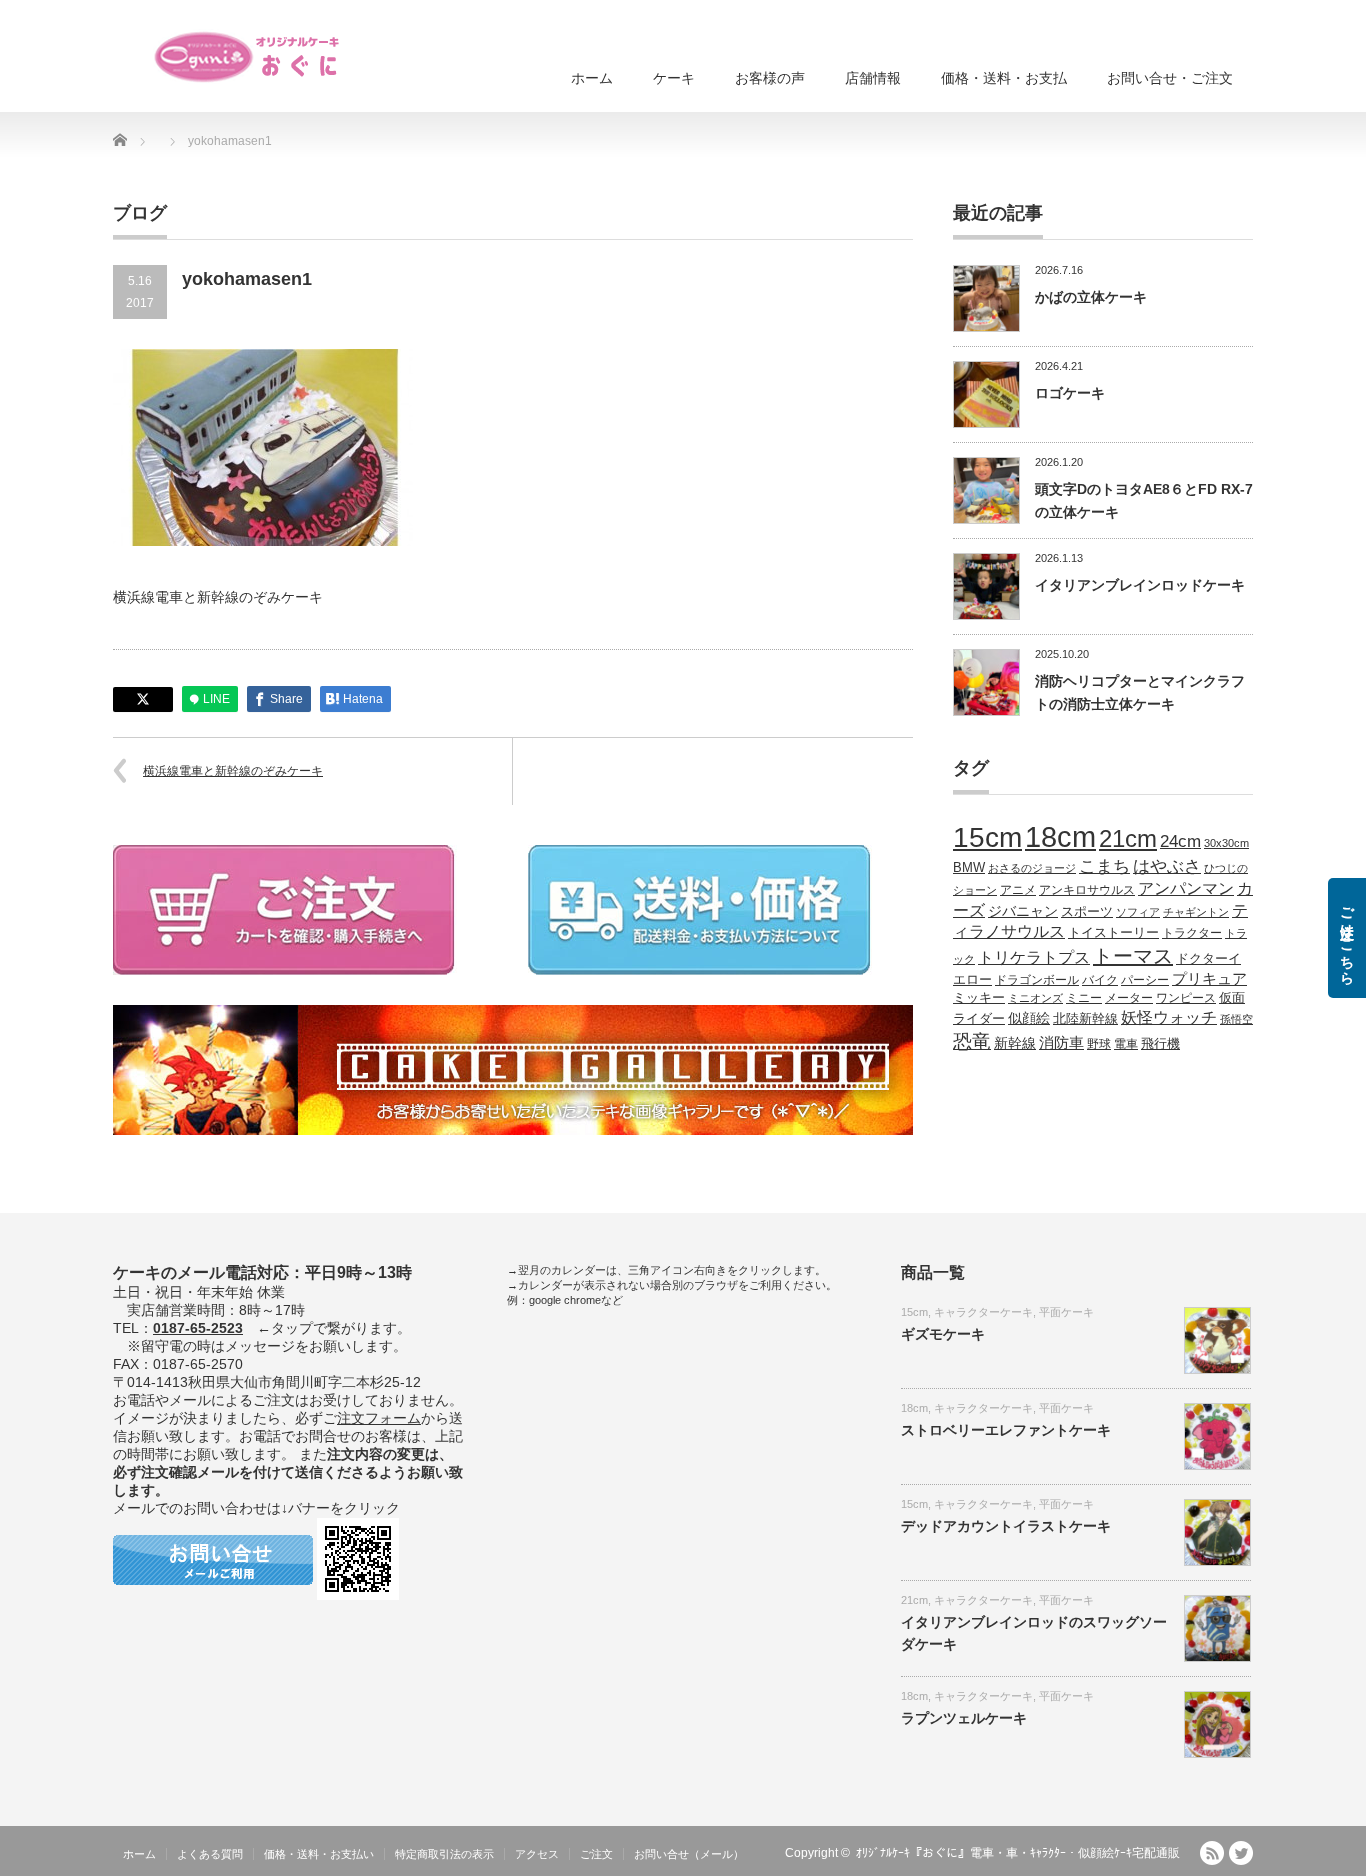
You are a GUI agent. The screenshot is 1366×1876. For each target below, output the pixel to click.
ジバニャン (1023, 911)
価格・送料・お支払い (319, 1854)
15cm (987, 837)
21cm (1128, 839)
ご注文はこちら (1347, 938)
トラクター (1192, 932)
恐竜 (972, 1041)
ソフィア (1138, 912)
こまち (1104, 866)
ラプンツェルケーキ (964, 1718)
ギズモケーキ (943, 1334)
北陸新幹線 (1085, 1018)
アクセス (537, 1854)
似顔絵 (1029, 1018)
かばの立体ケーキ (1091, 297)
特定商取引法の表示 (444, 1854)
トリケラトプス (1034, 957)
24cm (1180, 841)
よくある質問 (210, 1854)
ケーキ (674, 78)
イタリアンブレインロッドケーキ (1140, 585)
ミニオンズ (1035, 998)
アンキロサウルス (1087, 889)
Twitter (1241, 1853)
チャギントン (1196, 912)
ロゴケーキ (1070, 393)
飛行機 (1160, 1044)
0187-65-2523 (198, 1328)
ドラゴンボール (1037, 979)
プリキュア (1209, 979)
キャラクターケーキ (983, 1312)
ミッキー (979, 997)
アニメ (1018, 889)
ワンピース (1186, 997)
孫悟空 (1236, 1019)
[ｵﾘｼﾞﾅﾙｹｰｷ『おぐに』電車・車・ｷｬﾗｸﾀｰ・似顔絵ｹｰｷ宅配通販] (248, 57)
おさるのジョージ (1032, 868)
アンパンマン (1186, 888)
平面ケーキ (1066, 1312)
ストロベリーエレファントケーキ (1006, 1430)
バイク (1100, 979)
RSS (1212, 1853)
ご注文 (596, 1854)
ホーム (592, 78)
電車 (1126, 1043)
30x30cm (1226, 843)
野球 (1099, 1043)
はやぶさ (1167, 866)
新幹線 (1015, 1043)
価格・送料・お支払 (1004, 78)
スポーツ (1087, 912)
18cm (1060, 836)
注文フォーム (379, 1418)
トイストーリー (1113, 933)
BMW (969, 868)
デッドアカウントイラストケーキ (1006, 1526)
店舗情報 (873, 78)
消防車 (1061, 1043)
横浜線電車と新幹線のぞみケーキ (233, 771)
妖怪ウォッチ (1169, 1017)
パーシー (1145, 979)
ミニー (1084, 997)
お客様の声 (770, 78)
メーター (1129, 997)
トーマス (1133, 956)
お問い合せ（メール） (689, 1854)
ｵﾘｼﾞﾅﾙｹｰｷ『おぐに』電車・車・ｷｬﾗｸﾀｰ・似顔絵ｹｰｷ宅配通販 (1018, 1853)
